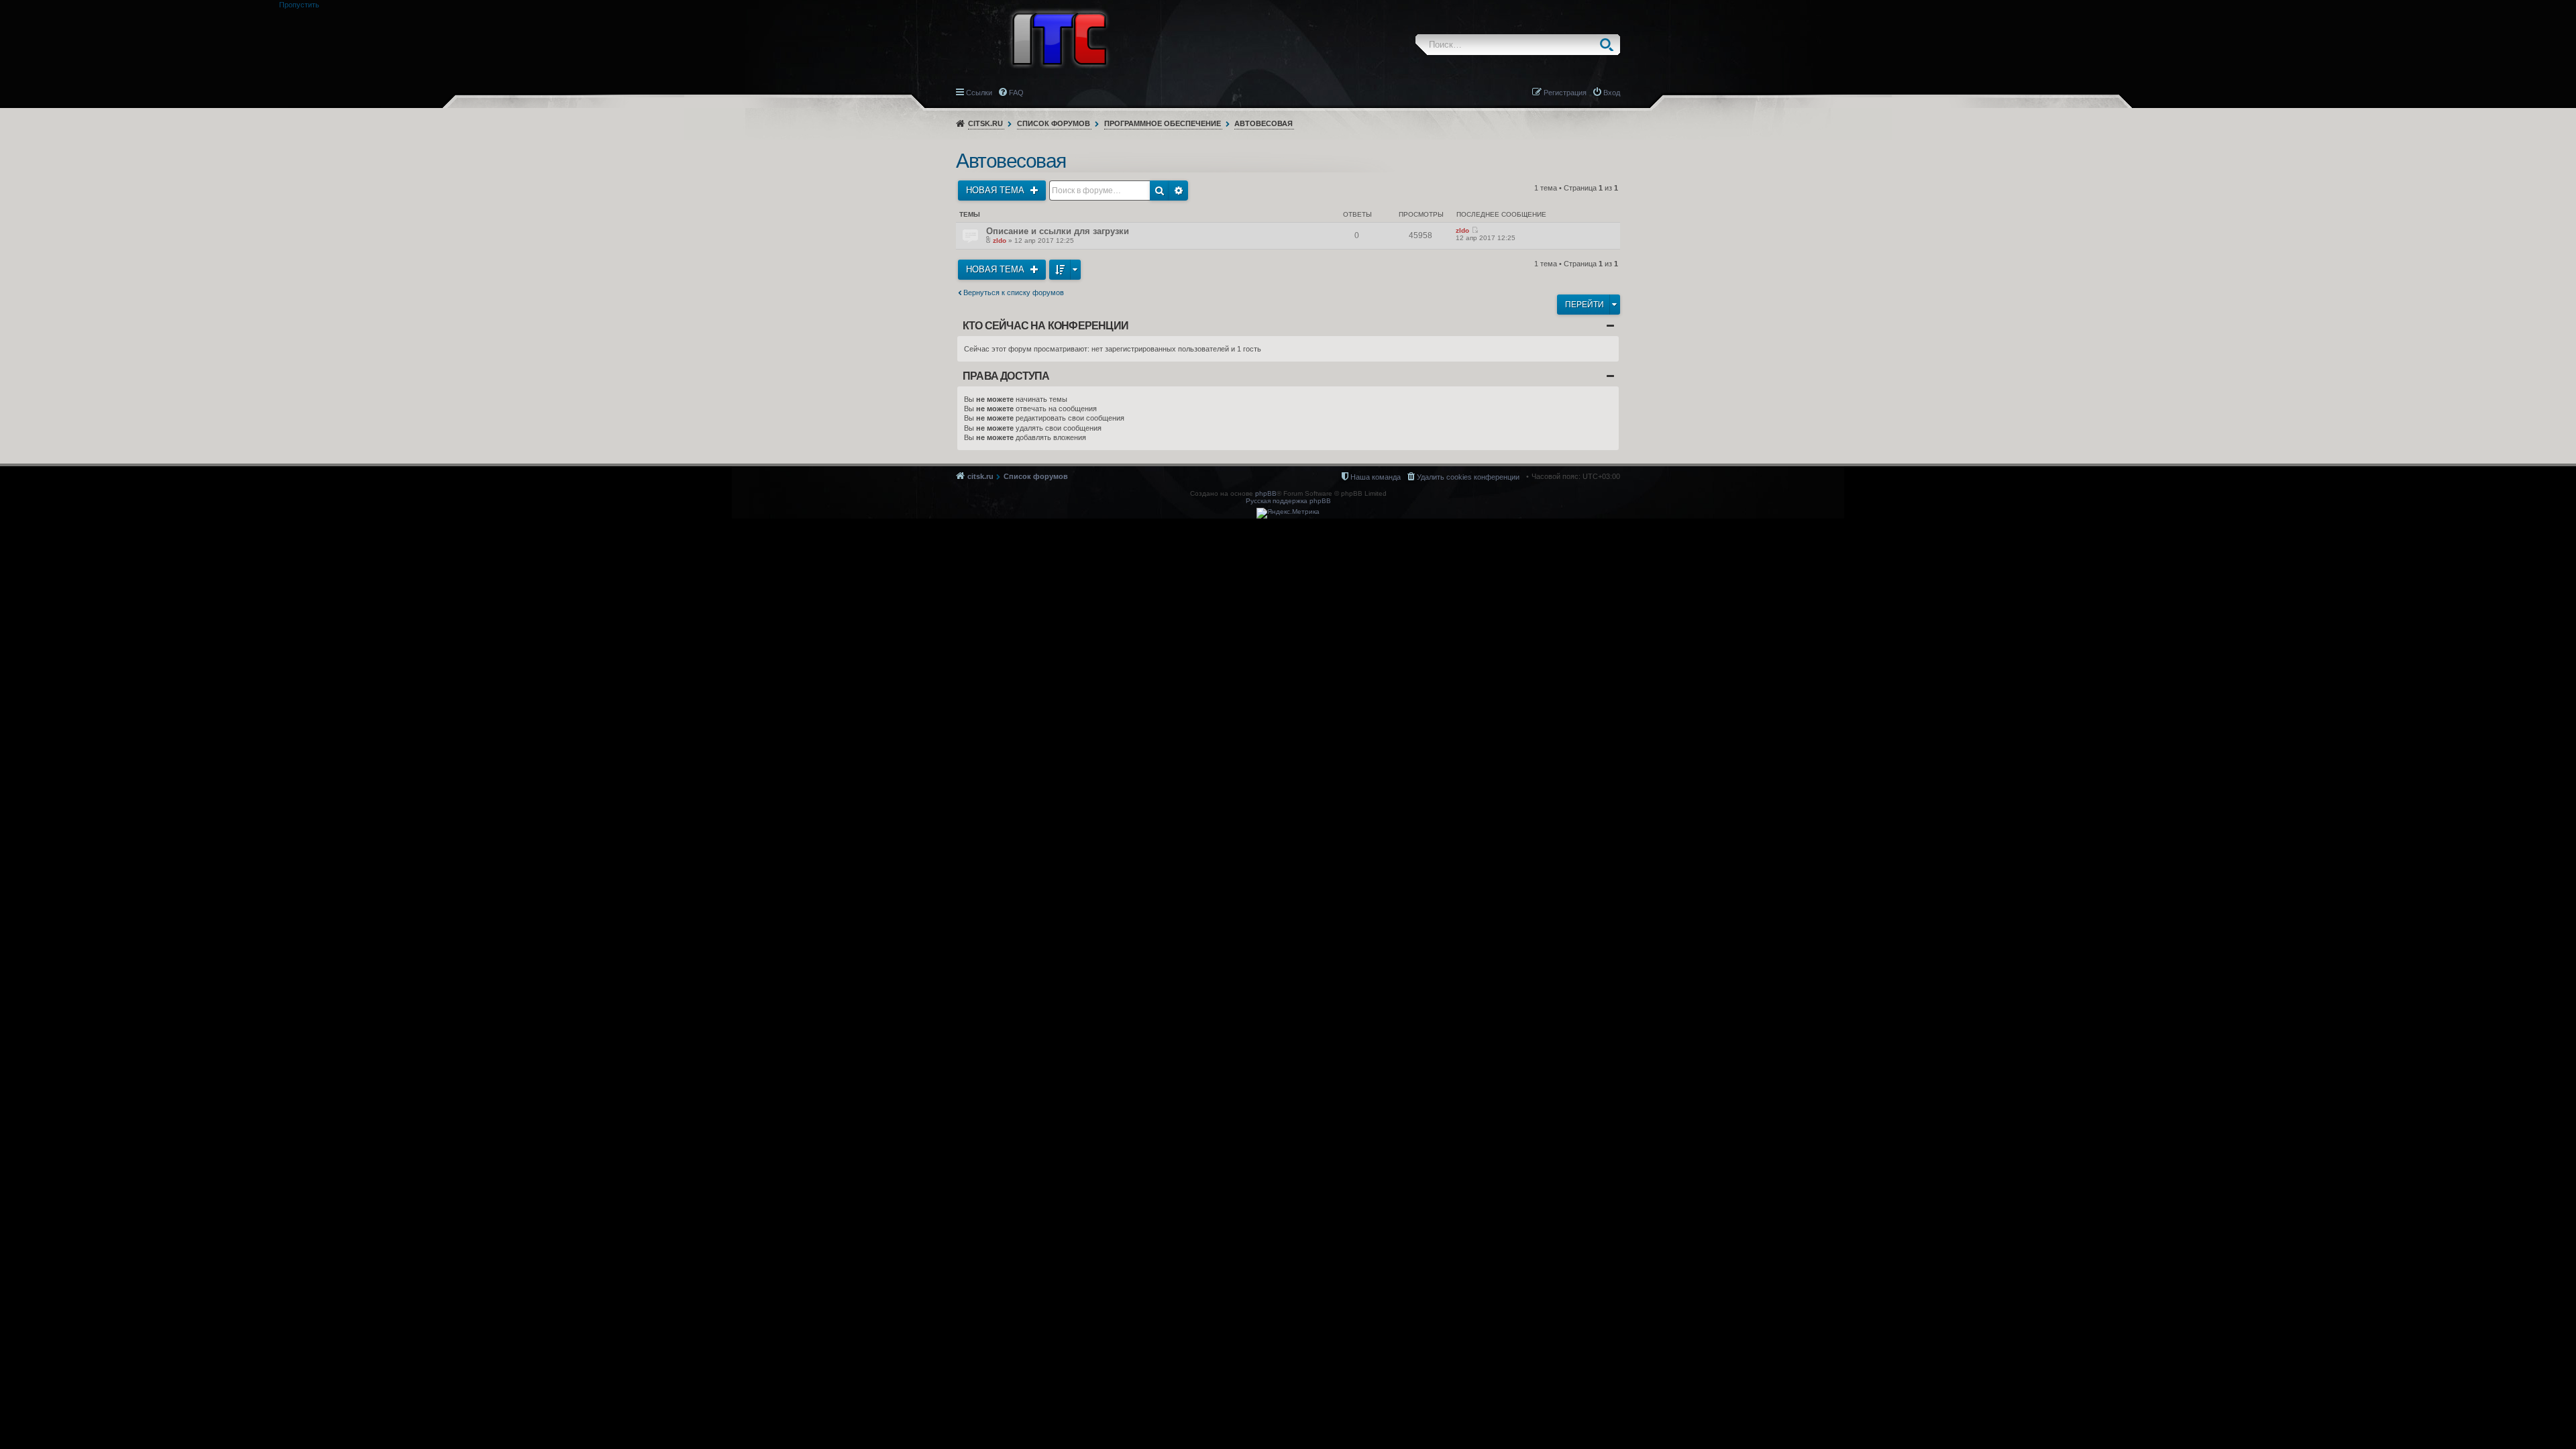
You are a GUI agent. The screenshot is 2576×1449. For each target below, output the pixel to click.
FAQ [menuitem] (1016, 93)
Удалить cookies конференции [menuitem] (1468, 477)
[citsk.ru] (1059, 38)
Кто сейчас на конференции (1045, 326)
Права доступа (1006, 376)
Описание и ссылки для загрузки (1058, 231)
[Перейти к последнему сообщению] (1475, 230)
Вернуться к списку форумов (1014, 292)
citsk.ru (985, 123)
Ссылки (979, 93)
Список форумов (1054, 123)
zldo (1000, 240)
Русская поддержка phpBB (1288, 501)
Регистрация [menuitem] (1565, 93)
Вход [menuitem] (1612, 93)
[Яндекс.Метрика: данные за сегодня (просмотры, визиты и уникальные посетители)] (1288, 513)
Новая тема (997, 190)
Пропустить (299, 5)
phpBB (1266, 493)
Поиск (1610, 45)
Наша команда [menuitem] (1376, 477)
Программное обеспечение (1163, 123)
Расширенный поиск (1179, 191)
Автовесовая (1264, 123)
